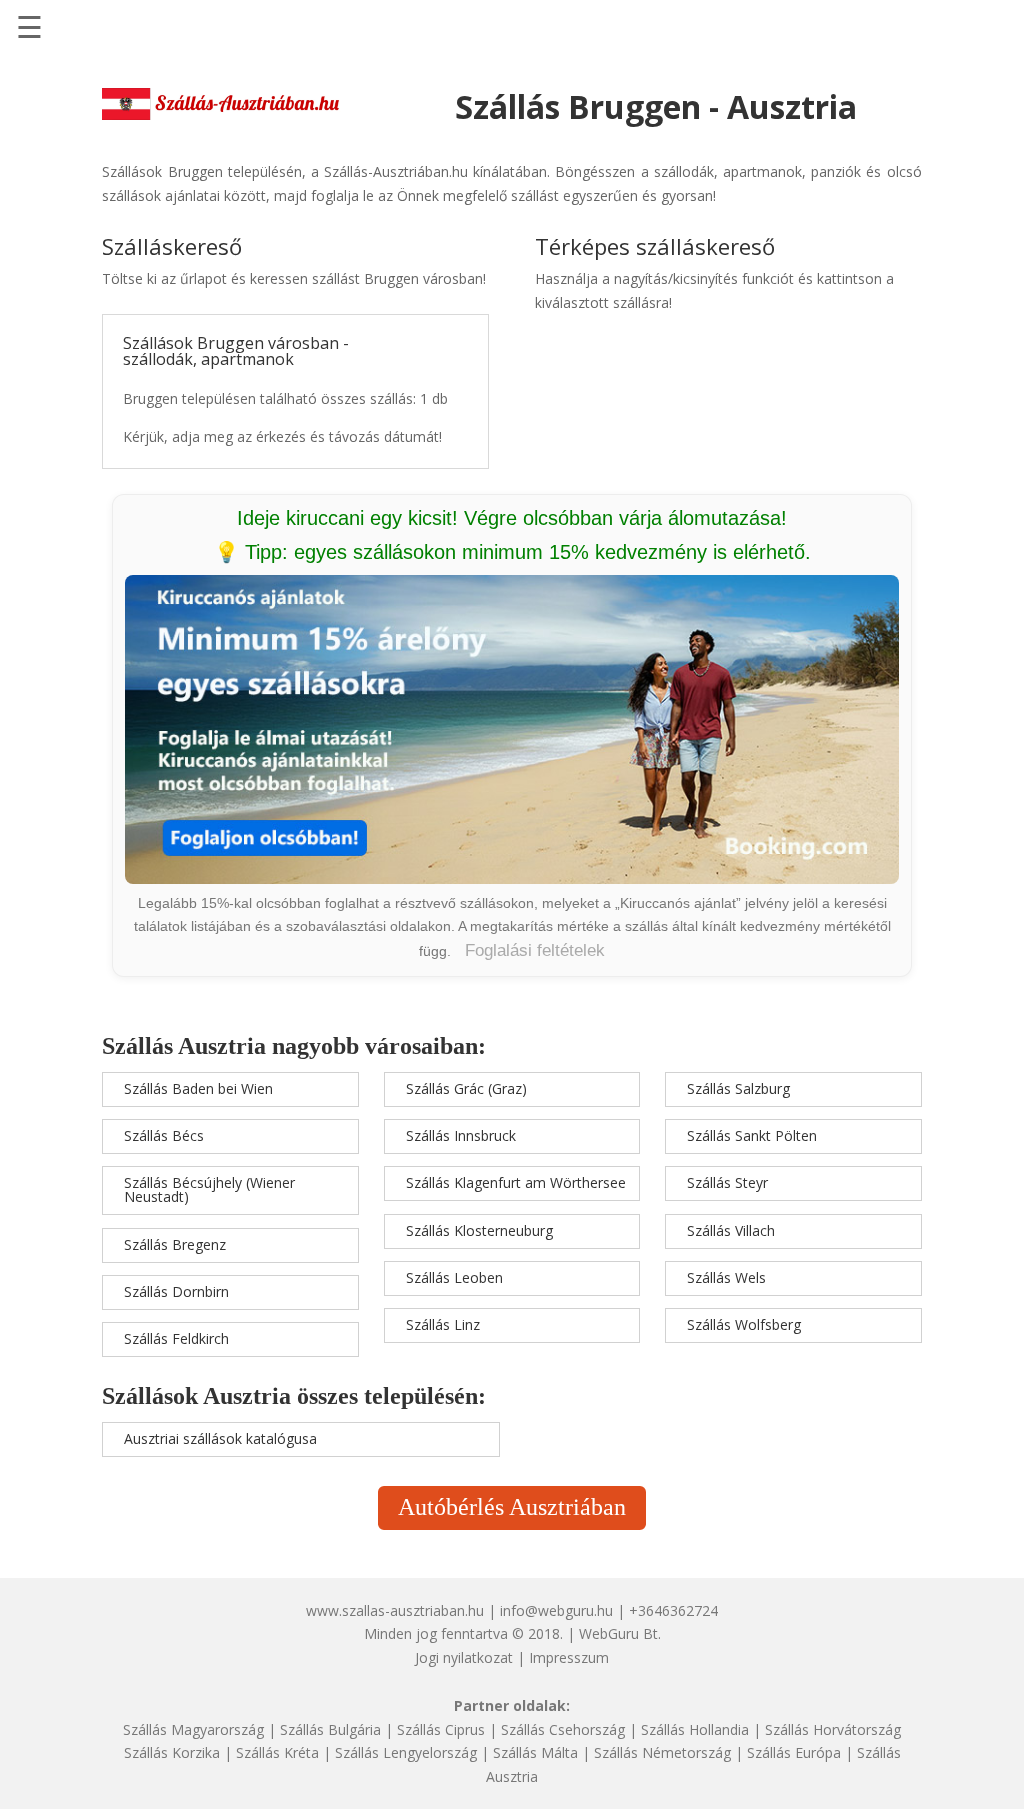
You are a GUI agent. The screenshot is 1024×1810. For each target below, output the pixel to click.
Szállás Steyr (727, 1182)
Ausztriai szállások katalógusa (220, 1438)
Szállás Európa (794, 1752)
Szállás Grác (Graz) (466, 1088)
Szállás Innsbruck (461, 1135)
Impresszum (569, 1657)
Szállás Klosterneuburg (479, 1230)
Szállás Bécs (164, 1135)
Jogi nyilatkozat (464, 1657)
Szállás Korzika (172, 1752)
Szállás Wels (726, 1277)
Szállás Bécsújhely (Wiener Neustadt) (209, 1189)
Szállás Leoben (454, 1277)
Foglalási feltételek (535, 950)
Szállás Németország (662, 1752)
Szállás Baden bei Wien (198, 1088)
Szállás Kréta (277, 1752)
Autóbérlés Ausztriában (512, 1507)
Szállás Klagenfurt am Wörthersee (516, 1182)
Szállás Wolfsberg (744, 1324)
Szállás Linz (443, 1324)
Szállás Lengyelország (406, 1752)
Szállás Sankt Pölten (752, 1135)
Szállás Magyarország (193, 1729)
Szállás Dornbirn (176, 1291)
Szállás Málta (535, 1752)
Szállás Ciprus (441, 1729)
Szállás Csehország (563, 1729)
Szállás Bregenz (175, 1244)
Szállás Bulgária (330, 1729)
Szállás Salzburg (738, 1088)
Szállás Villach (731, 1230)
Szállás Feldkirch (176, 1338)
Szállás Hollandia (695, 1729)
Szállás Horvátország (833, 1729)
